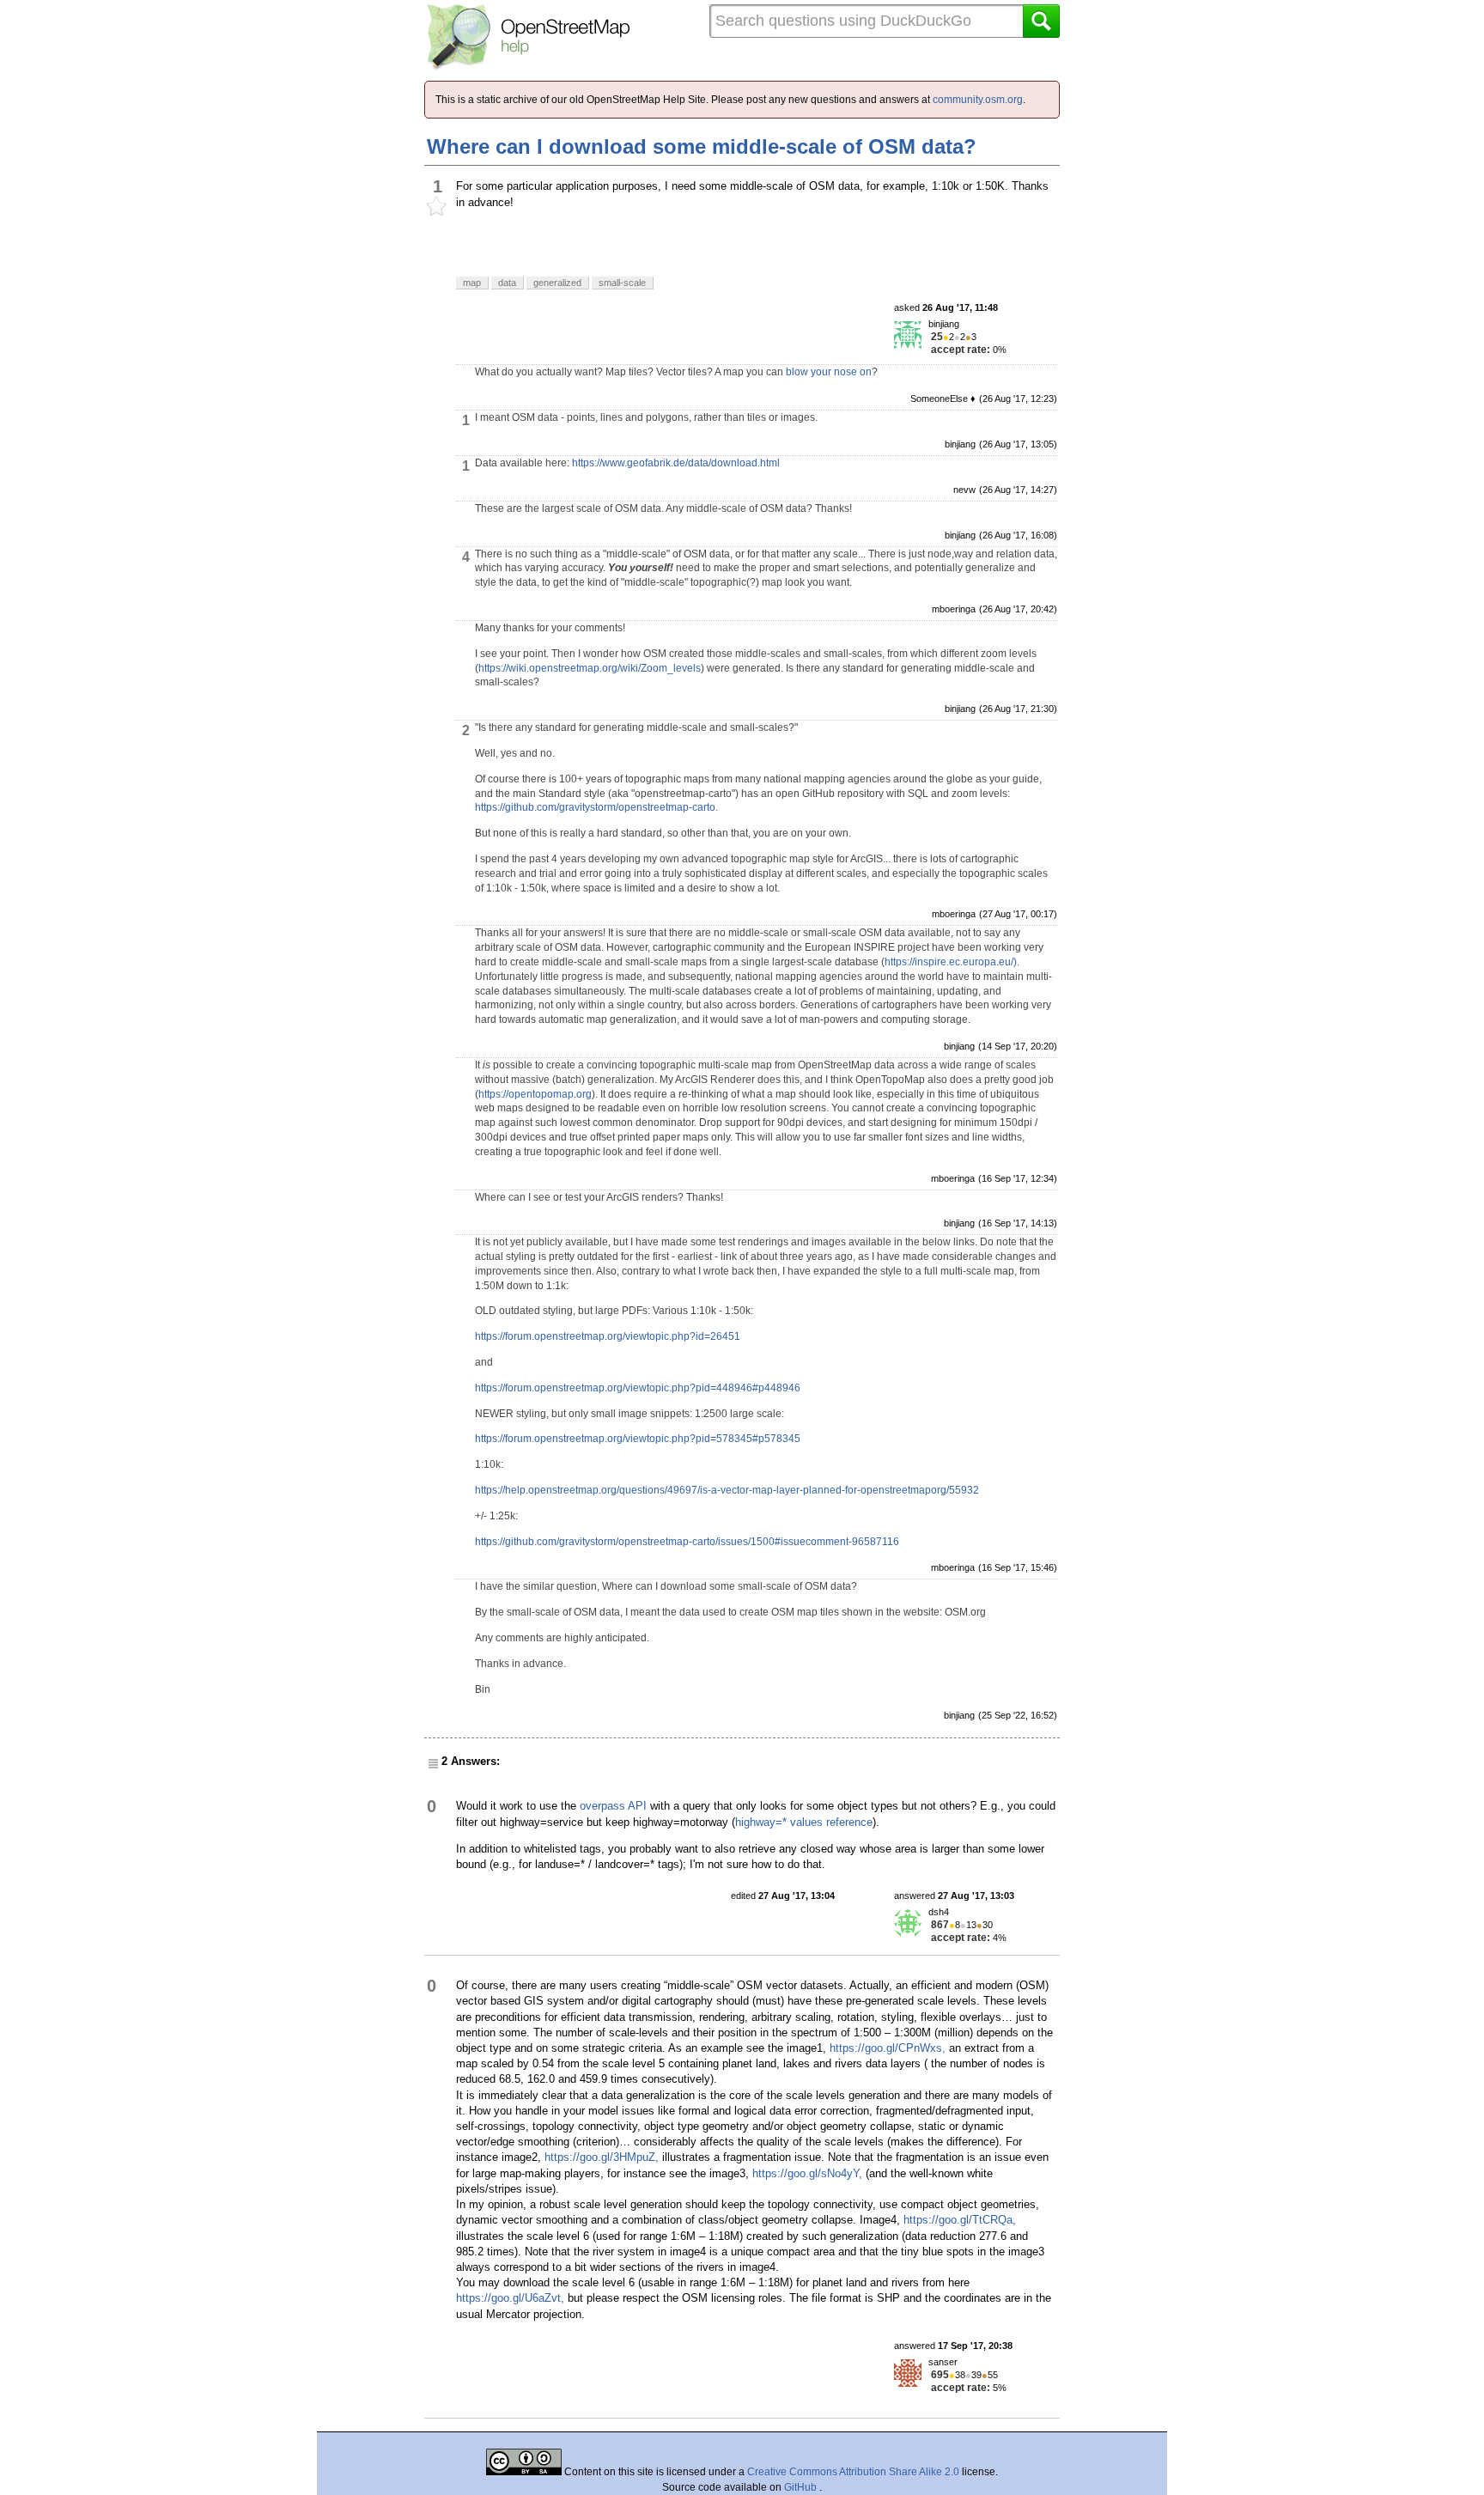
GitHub (802, 2487)
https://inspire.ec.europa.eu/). (952, 962)
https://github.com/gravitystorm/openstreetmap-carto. (596, 807)
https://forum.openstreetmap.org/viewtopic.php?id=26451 (608, 1336)
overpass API (613, 1806)
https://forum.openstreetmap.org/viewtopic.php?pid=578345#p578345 (638, 1439)
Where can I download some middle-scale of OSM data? (702, 146)
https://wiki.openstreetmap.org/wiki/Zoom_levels (590, 668)
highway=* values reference (804, 1822)
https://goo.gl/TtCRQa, (960, 2220)
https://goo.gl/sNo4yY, (807, 2173)
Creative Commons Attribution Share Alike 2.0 (853, 2472)
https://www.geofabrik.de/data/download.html (676, 463)
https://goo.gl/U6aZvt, (510, 2298)
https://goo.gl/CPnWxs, (888, 2048)
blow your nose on (829, 372)
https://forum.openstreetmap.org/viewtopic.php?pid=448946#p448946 (638, 1388)
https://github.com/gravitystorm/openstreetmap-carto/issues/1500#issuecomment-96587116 (687, 1542)
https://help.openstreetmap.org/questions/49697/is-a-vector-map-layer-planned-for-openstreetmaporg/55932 (727, 1490)
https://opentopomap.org (535, 1094)
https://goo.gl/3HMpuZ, (602, 2157)
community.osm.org (978, 100)
